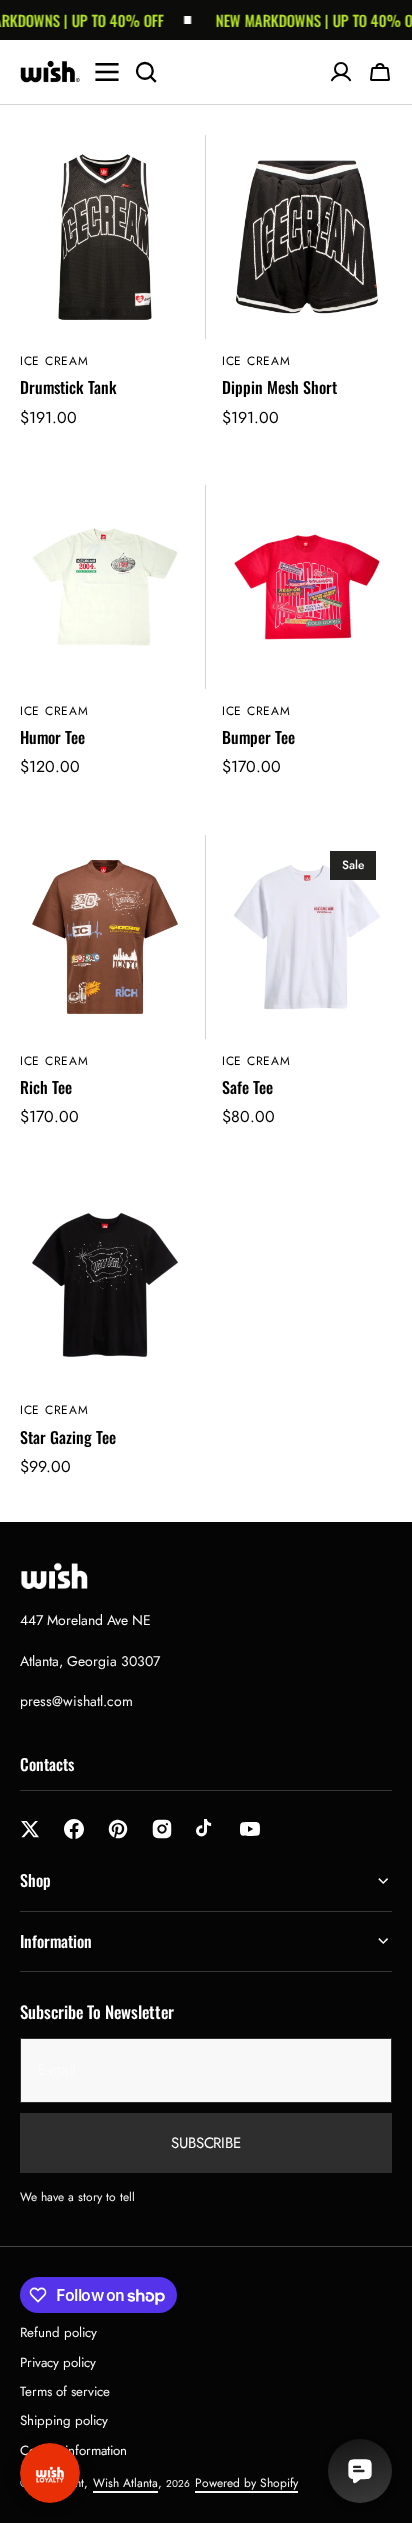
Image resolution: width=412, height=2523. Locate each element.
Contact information (73, 2450)
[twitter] (30, 1829)
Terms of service (65, 2391)
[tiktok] (206, 1829)
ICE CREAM (54, 361)
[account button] (341, 72)
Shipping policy (64, 2420)
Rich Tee (46, 1087)
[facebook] (74, 1829)
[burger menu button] (107, 72)
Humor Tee (52, 737)
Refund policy (58, 2332)
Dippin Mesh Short (279, 387)
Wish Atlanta (125, 2483)
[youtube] (250, 1829)
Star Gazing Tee (68, 1437)
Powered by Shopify (246, 2483)
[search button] (146, 72)
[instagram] (162, 1829)
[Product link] (105, 294)
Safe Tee (247, 1087)
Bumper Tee (258, 737)
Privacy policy (58, 2362)
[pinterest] (118, 1829)
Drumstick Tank (68, 387)
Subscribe (206, 2143)
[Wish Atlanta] (50, 72)
